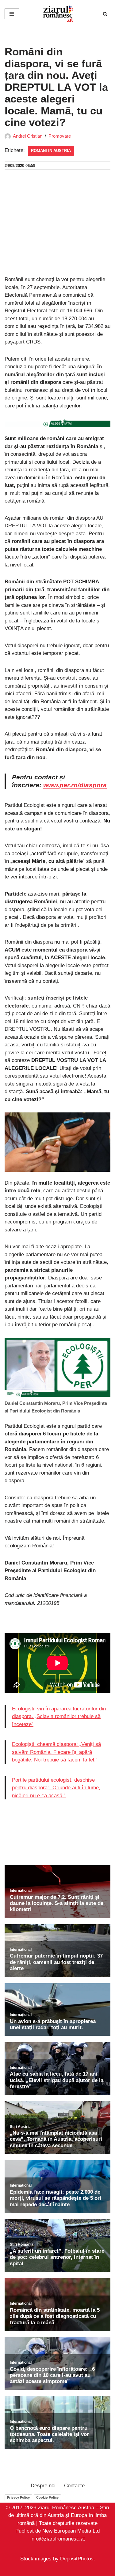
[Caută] (105, 14)
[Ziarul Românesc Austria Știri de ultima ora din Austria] (58, 14)
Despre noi (43, 2486)
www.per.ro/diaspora (75, 785)
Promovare (60, 136)
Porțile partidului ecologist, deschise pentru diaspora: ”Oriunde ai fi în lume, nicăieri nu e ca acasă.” (56, 1788)
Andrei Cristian (28, 136)
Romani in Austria (51, 151)
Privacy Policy (18, 2497)
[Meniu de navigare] (12, 14)
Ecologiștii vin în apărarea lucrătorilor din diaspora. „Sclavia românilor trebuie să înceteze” (59, 1717)
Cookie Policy (47, 2497)
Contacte (74, 2486)
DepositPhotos (77, 2559)
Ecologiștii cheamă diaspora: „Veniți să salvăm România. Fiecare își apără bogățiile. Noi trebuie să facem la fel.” (56, 1752)
